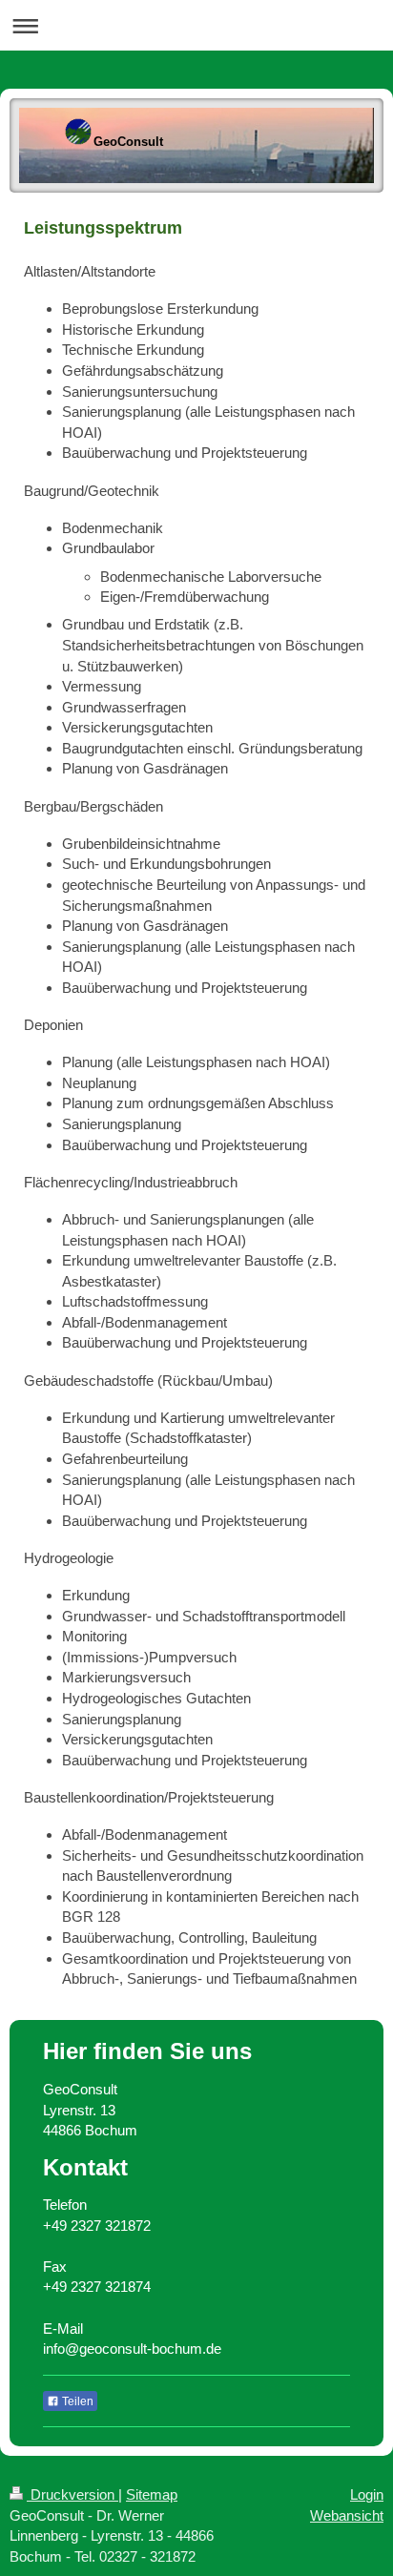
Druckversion (72, 2494)
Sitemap (152, 2494)
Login (367, 2494)
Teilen (76, 2401)
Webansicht (347, 2515)
